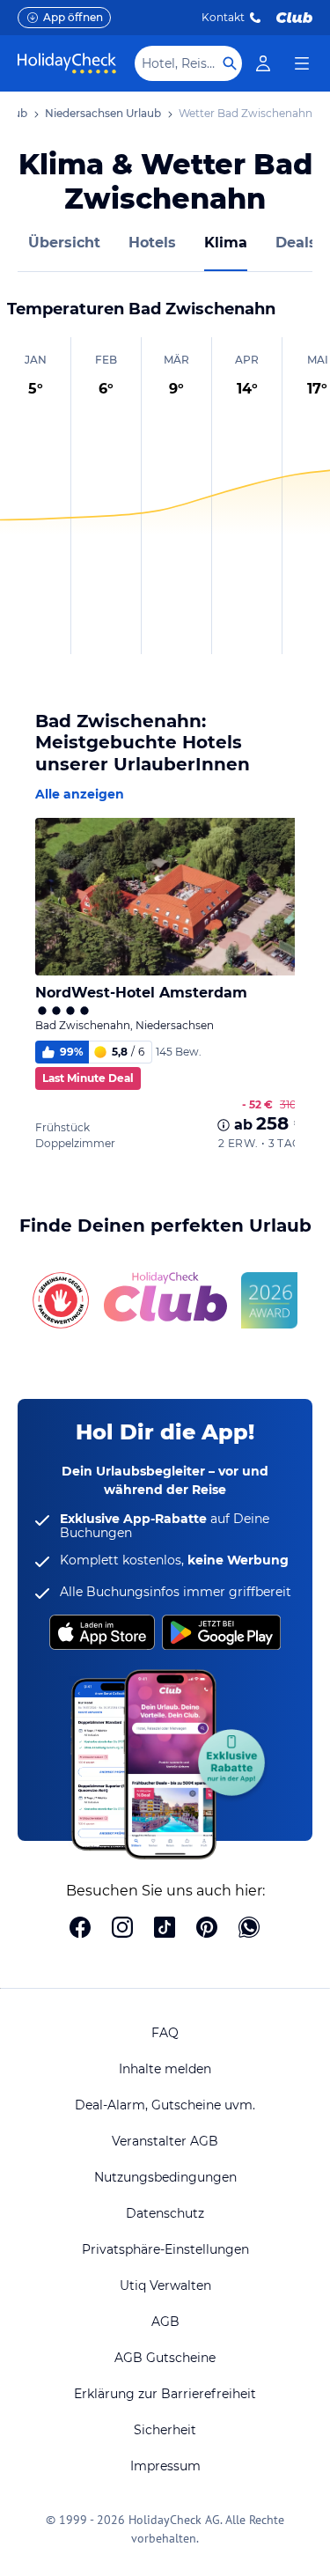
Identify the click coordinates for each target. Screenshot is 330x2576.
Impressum (165, 2466)
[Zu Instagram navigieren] (122, 1929)
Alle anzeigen (80, 794)
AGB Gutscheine (165, 2358)
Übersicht (64, 243)
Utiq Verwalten (165, 2285)
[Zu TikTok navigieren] (165, 1929)
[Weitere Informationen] (224, 1125)
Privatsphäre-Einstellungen (165, 2249)
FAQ (165, 2033)
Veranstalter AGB (165, 2141)
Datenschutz (165, 2213)
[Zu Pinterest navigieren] (207, 1929)
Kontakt (223, 17)
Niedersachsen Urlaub (103, 113)
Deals (296, 243)
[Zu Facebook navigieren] (80, 1929)
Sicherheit (165, 2430)
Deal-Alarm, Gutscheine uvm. (165, 2105)
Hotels (152, 243)
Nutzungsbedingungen (165, 2177)
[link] (263, 63)
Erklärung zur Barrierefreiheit (165, 2394)
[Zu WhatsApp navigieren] (249, 1929)
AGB (165, 2322)
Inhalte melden (165, 2069)
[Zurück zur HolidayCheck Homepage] (67, 63)
